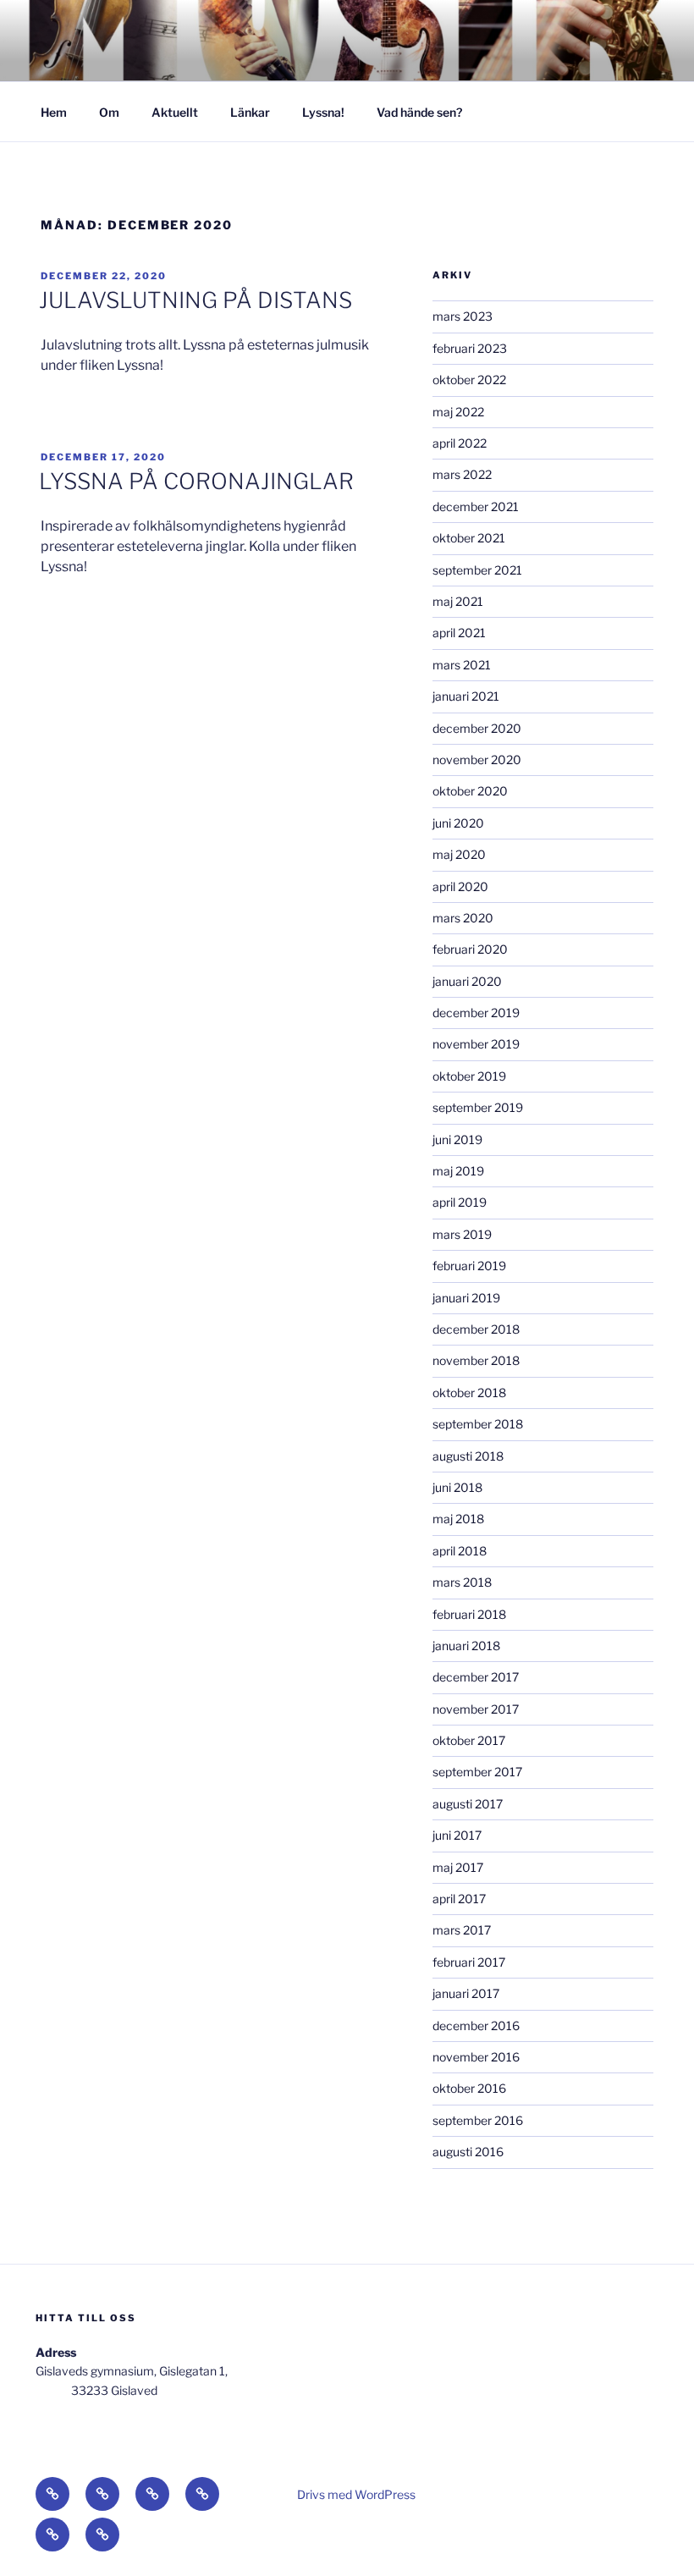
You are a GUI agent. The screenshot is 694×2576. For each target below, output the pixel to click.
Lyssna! (323, 112)
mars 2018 (462, 1582)
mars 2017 (462, 1930)
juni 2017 (457, 1835)
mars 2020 (463, 918)
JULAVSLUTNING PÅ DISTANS (196, 300)
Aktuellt (175, 112)
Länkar (250, 112)
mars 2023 (463, 316)
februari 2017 (469, 1962)
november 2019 (476, 1044)
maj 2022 (458, 412)
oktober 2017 (469, 1740)
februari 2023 (470, 348)
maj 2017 (458, 1867)
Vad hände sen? (419, 112)
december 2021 (476, 506)
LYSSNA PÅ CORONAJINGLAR (196, 481)
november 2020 (477, 760)
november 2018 (476, 1360)
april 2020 (460, 886)
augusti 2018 (468, 1456)
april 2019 (460, 1202)
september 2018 (478, 1424)
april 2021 (459, 633)
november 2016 (476, 2057)
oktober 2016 (469, 2088)
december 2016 (476, 2026)
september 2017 (477, 1772)
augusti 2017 (468, 1804)
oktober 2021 (469, 538)
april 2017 (459, 1899)
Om (109, 112)
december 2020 (477, 728)
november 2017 (476, 1709)
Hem (54, 112)
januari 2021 (466, 696)
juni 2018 (457, 1487)
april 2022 (460, 443)
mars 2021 (462, 665)
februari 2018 (469, 1614)
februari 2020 (470, 949)
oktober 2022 (469, 380)
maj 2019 (458, 1171)
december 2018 (476, 1329)
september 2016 (478, 2120)
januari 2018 (466, 1646)
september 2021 (477, 570)
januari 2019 (466, 1298)
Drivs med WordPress (356, 2494)
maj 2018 (458, 1519)
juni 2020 (458, 823)
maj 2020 (459, 854)
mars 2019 (462, 1234)
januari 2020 (467, 981)
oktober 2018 (469, 1393)
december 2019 (476, 1013)
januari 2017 (466, 1993)
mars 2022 (462, 474)
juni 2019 (457, 1139)
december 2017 (476, 1677)
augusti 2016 (468, 2152)
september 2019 (478, 1107)
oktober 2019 (469, 1076)
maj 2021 (458, 601)
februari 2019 (469, 1266)
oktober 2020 (470, 791)
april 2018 (460, 1551)
